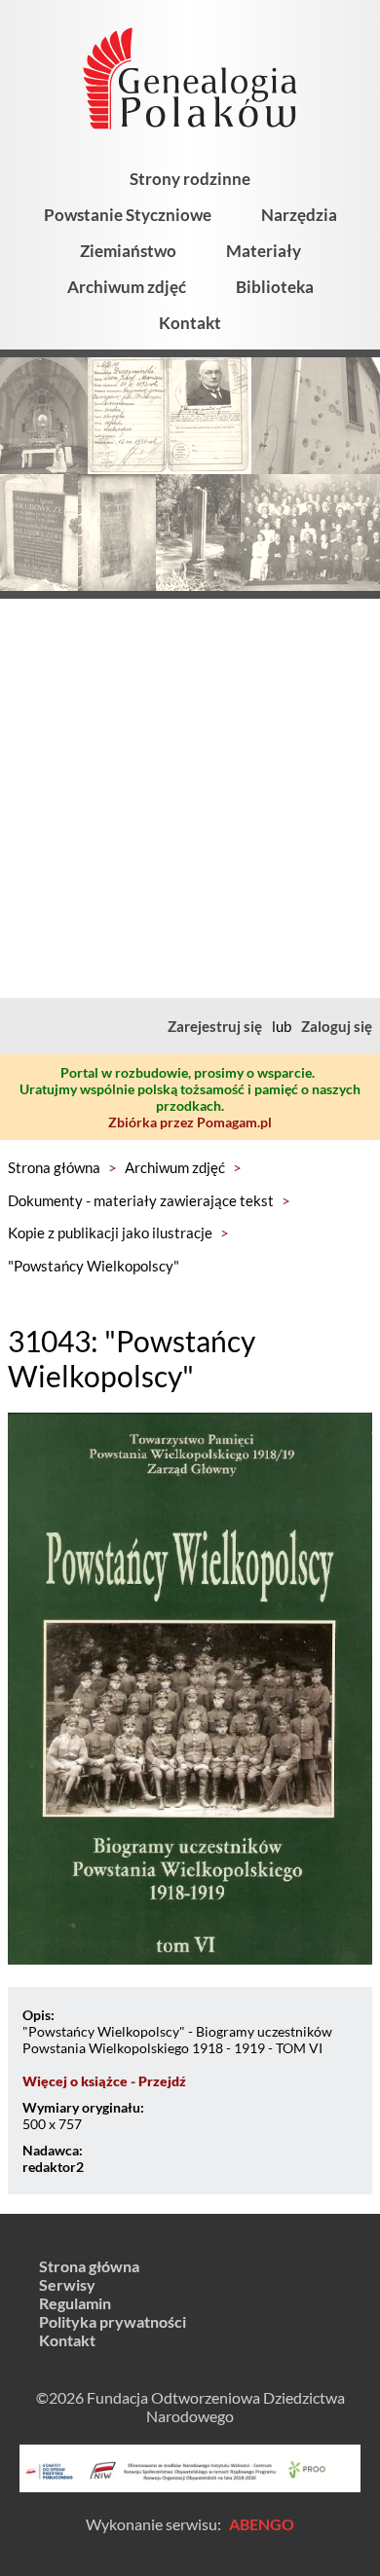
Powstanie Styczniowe (128, 215)
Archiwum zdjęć (127, 287)
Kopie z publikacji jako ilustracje (110, 1233)
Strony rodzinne (190, 179)
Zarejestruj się (215, 1026)
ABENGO (262, 2524)
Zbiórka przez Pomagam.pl (190, 1122)
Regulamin (75, 2303)
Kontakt (190, 323)
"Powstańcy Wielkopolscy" (94, 1266)
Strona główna (54, 1167)
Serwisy (67, 2284)
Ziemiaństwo (128, 251)
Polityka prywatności (113, 2321)
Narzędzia (299, 215)
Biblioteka (275, 287)
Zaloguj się (337, 1026)
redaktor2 (53, 2167)
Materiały (264, 251)
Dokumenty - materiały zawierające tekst (141, 1200)
